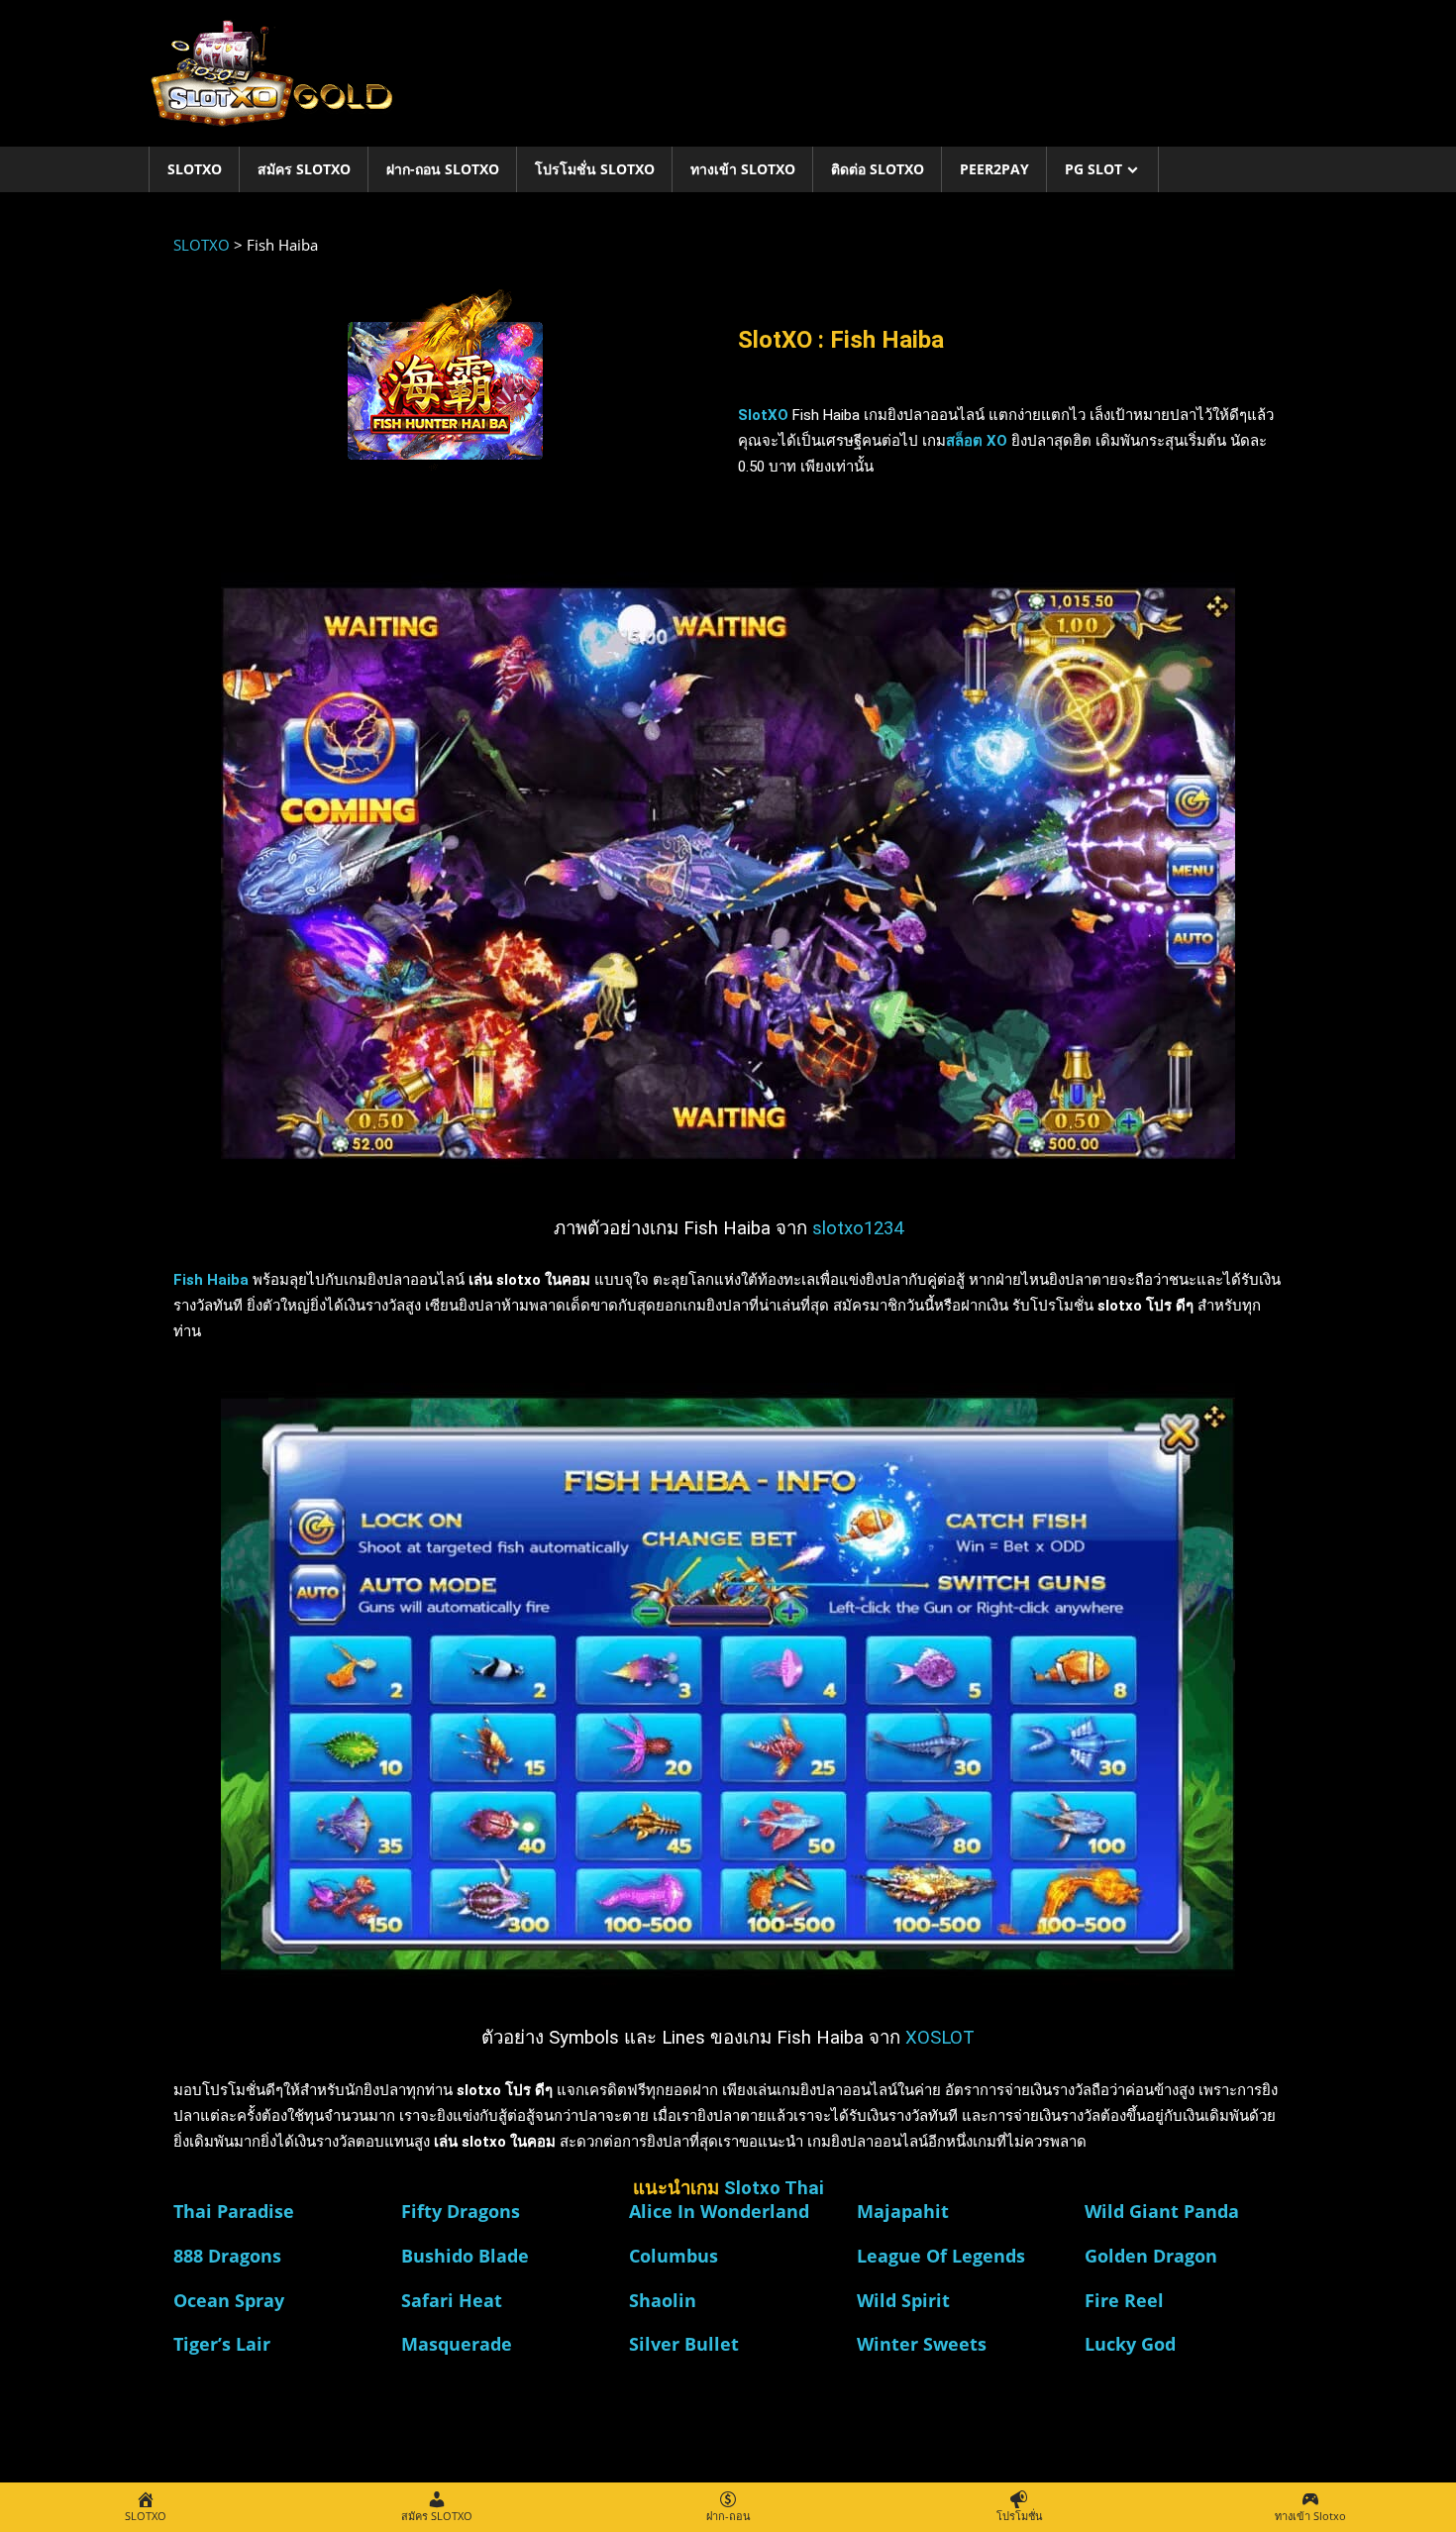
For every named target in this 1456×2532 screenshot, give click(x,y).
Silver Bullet (684, 2344)
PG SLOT (1093, 169)
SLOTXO (195, 169)
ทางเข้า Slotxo (743, 169)
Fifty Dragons (461, 2211)
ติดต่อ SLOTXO (878, 169)
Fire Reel (1124, 2300)
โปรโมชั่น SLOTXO (595, 169)
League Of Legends (941, 2256)
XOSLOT (940, 2038)
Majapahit (903, 2211)
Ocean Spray (229, 2300)
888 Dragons (227, 2256)
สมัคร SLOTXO (304, 169)
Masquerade (457, 2344)
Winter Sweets (922, 2344)
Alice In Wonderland (719, 2211)
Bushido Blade (465, 2256)
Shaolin (663, 2300)
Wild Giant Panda (1162, 2211)
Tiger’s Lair (222, 2344)
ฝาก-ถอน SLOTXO (443, 169)
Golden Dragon (1151, 2256)
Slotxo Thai (774, 2188)
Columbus (674, 2256)
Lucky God (1130, 2344)
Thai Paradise (234, 2211)
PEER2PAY (994, 169)
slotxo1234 (858, 1228)
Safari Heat (452, 2300)
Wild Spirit (903, 2300)
